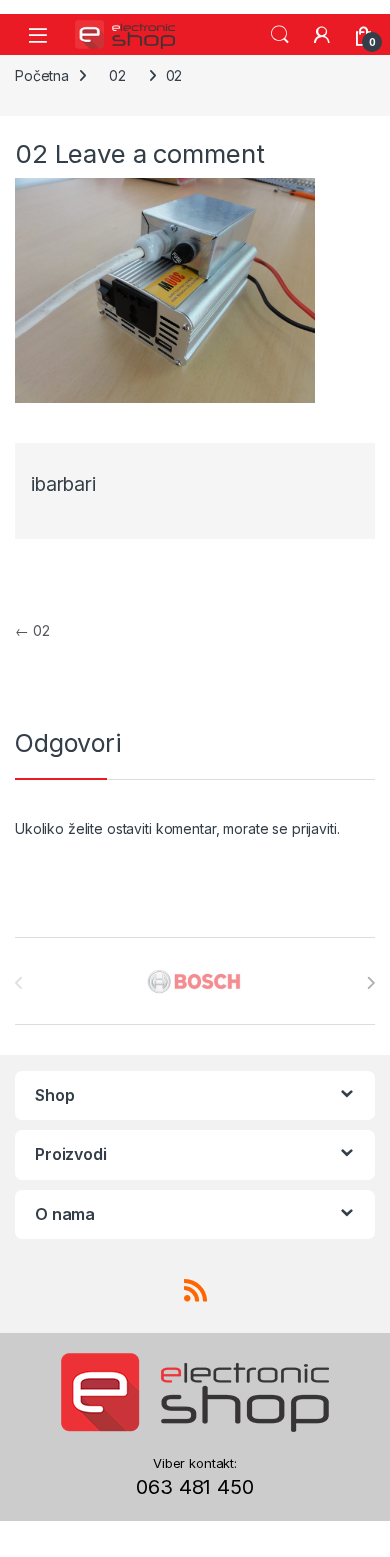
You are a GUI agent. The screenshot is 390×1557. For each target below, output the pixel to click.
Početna (42, 75)
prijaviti (314, 828)
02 (117, 75)
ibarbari (63, 484)
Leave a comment (160, 153)
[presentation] (370, 983)
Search (280, 35)
